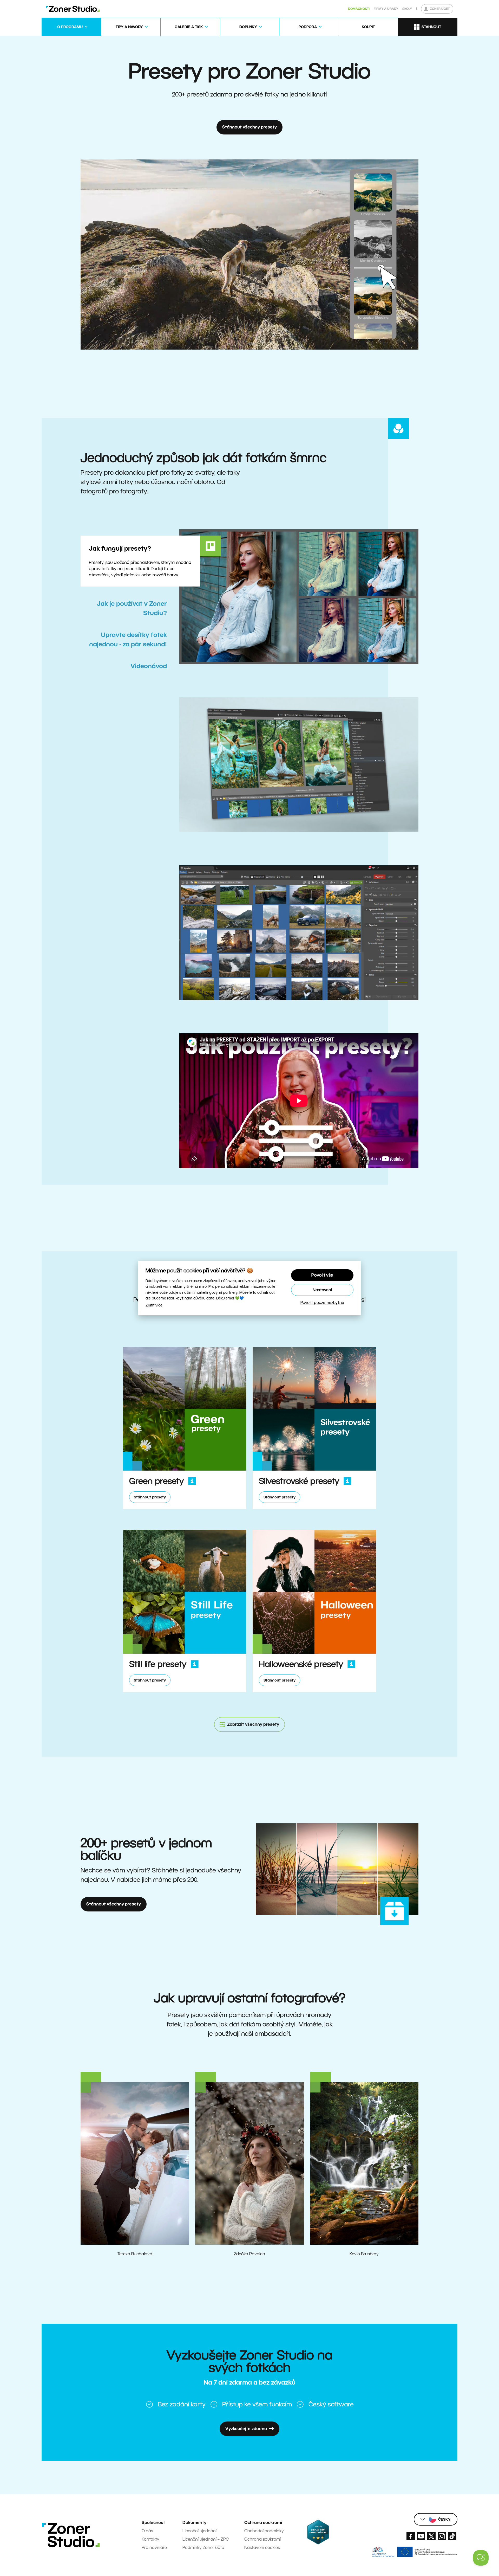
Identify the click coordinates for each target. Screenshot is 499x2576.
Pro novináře (154, 2548)
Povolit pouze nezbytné (322, 1302)
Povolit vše (322, 1275)
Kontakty (150, 2539)
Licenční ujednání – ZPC (206, 2539)
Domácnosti (359, 9)
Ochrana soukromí (262, 2539)
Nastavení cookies (262, 2548)
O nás (147, 2531)
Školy (407, 9)
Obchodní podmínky (264, 2531)
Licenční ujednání (199, 2531)
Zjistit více (154, 1305)
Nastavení (322, 1290)
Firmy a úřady (386, 9)
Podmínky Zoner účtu (203, 2548)
